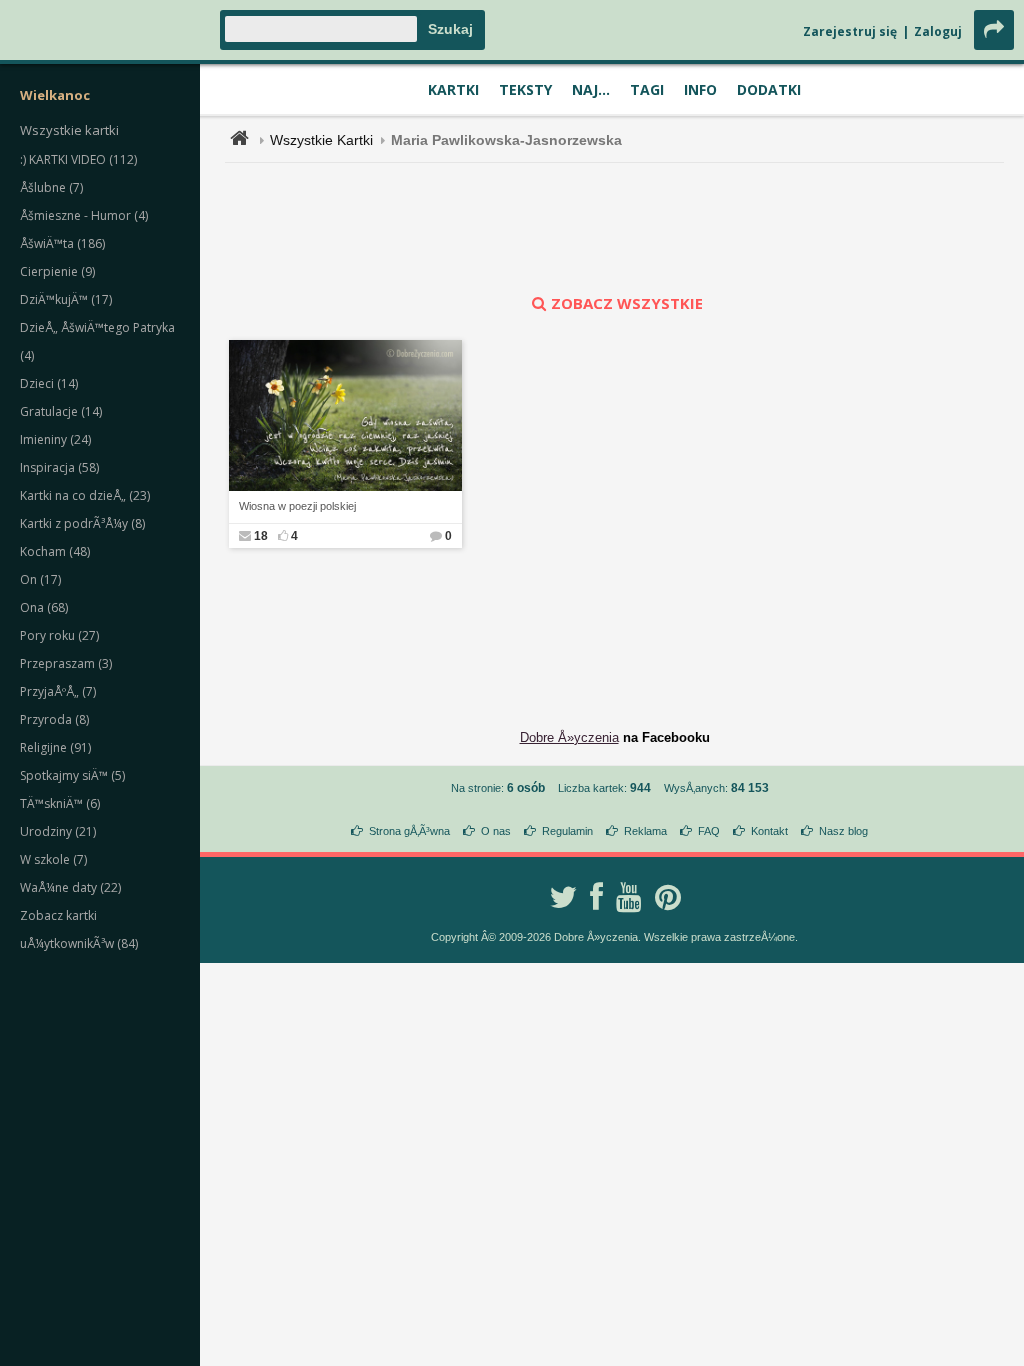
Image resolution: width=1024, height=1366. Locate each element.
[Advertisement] (615, 228)
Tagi (647, 89)
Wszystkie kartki (69, 130)
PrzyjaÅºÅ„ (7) (58, 691)
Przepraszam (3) (66, 663)
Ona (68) (44, 607)
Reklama (645, 831)
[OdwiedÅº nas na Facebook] (596, 897)
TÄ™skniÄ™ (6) (60, 803)
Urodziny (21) (58, 831)
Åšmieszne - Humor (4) (84, 215)
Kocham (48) (55, 551)
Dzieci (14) (49, 383)
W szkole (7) (53, 859)
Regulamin (567, 831)
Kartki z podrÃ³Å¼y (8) (82, 523)
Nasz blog (843, 831)
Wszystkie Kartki (321, 140)
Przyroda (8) (54, 719)
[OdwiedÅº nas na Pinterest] (668, 897)
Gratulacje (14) (61, 411)
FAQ (709, 831)
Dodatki (769, 89)
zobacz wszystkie (627, 303)
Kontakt (769, 831)
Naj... (591, 89)
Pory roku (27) (59, 635)
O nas (496, 831)
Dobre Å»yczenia (569, 737)
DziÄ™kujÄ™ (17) (66, 299)
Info (700, 89)
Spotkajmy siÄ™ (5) (72, 775)
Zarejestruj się (850, 31)
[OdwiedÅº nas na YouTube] (629, 897)
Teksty (525, 89)
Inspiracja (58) (59, 467)
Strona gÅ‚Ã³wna (409, 831)
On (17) (40, 579)
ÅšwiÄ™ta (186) (62, 243)
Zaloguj (938, 31)
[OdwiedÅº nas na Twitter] (563, 897)
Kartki (453, 89)
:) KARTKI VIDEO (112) (78, 159)
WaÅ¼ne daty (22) (70, 887)
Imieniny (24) (55, 439)
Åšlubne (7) (51, 187)
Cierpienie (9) (57, 271)
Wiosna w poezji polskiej (297, 506)
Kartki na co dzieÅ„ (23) (85, 495)
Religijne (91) (55, 747)
